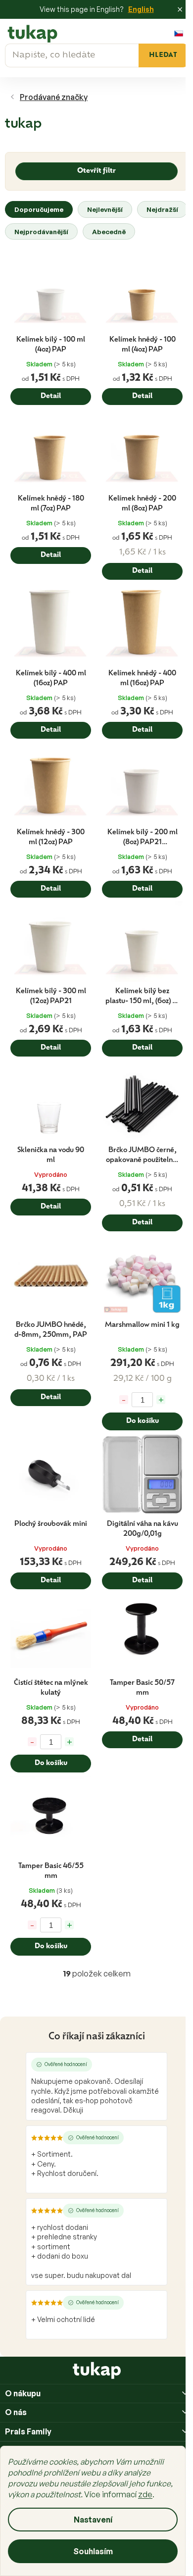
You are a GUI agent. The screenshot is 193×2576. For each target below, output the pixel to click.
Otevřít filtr (96, 171)
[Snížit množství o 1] (124, 1400)
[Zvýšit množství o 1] (161, 1400)
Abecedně (109, 231)
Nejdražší (162, 209)
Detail (51, 396)
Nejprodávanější (41, 231)
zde (145, 2494)
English (141, 9)
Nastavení (93, 2520)
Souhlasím (93, 2551)
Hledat (163, 55)
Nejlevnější (105, 209)
